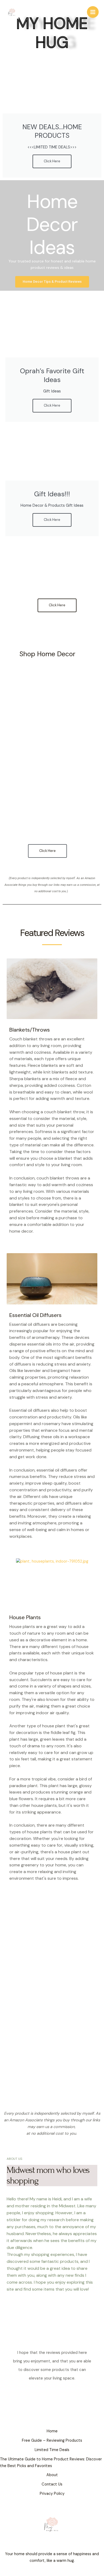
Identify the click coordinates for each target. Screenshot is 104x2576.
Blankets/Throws (30, 1030)
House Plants (25, 1617)
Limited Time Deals (52, 2450)
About (52, 2475)
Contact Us (52, 2484)
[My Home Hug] (12, 12)
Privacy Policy (52, 2494)
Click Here (52, 161)
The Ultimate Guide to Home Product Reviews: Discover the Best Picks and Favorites (51, 2463)
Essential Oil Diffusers (35, 1315)
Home (52, 2431)
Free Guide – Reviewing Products (52, 2441)
